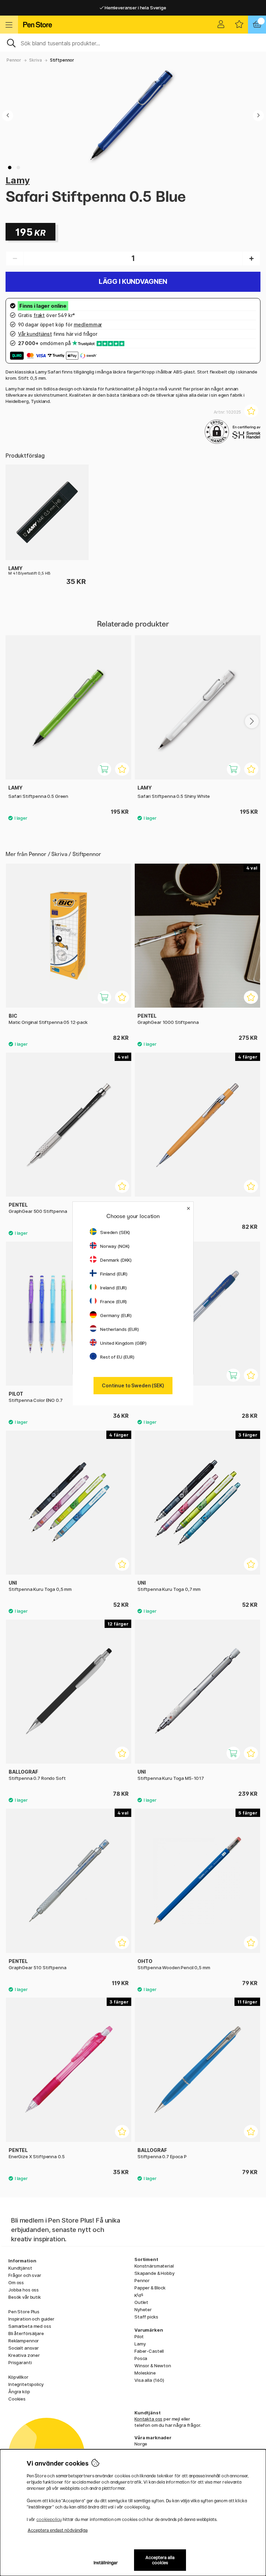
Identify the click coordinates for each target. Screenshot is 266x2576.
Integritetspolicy (26, 2384)
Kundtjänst (20, 2268)
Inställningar (106, 2563)
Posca (141, 2358)
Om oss (16, 2282)
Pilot (139, 2336)
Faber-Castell (149, 2351)
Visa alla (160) (149, 2380)
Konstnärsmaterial (154, 2266)
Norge (141, 2444)
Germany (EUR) (116, 1315)
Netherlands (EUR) (119, 1329)
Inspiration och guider (31, 2319)
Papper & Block (150, 2288)
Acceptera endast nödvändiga (58, 2530)
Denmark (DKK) (116, 1260)
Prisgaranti (20, 2362)
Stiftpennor (62, 60)
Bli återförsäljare (26, 2333)
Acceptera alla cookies (160, 2560)
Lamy (17, 180)
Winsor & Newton (153, 2366)
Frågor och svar (25, 2275)
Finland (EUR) (114, 1274)
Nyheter (143, 2309)
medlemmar (88, 325)
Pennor (14, 60)
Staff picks (146, 2317)
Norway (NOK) (115, 1246)
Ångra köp (19, 2392)
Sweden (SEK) (115, 1232)
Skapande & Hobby (154, 2273)
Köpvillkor (18, 2377)
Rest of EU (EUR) (117, 1357)
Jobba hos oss (24, 2290)
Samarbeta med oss (30, 2326)
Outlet (141, 2302)
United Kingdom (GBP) (123, 1343)
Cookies (17, 2399)
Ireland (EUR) (113, 1288)
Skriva (35, 60)
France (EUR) (113, 1301)
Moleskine (145, 2373)
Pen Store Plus (24, 2312)
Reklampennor (24, 2341)
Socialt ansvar (24, 2348)
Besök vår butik (25, 2297)
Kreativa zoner (24, 2355)
